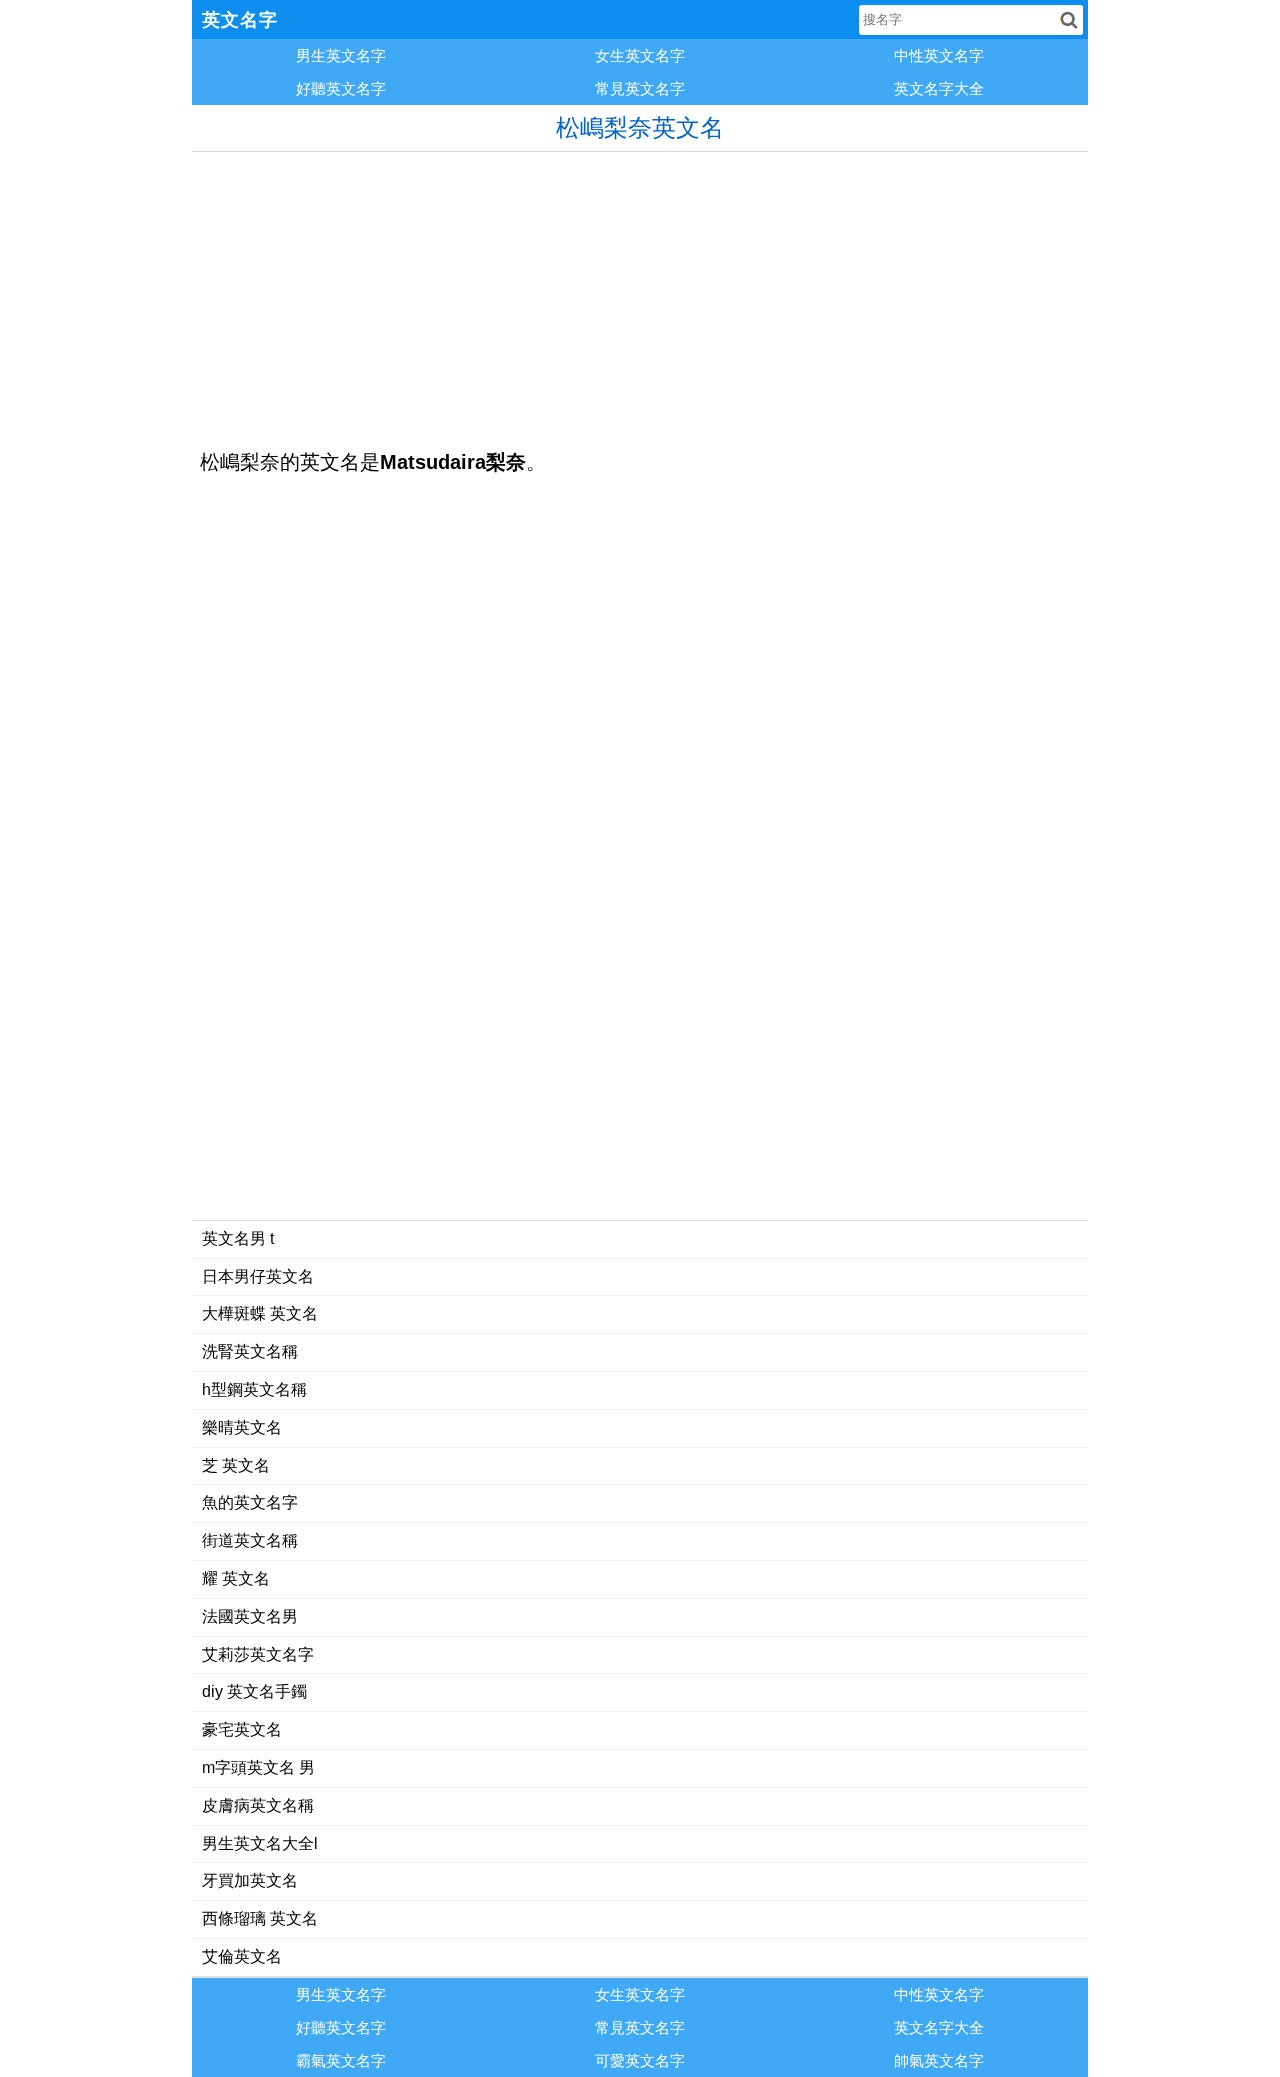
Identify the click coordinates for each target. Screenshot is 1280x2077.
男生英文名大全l (260, 1843)
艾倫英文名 (242, 1956)
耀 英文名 (236, 1578)
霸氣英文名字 (341, 2060)
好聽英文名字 (341, 88)
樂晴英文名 (242, 1427)
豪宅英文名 (242, 1729)
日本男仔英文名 (258, 1276)
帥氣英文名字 (939, 2060)
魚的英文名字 (250, 1502)
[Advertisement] (640, 292)
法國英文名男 (250, 1616)
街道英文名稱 (250, 1540)
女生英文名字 (640, 55)
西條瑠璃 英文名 (260, 1918)
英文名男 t (238, 1238)
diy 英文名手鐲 (254, 1691)
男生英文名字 (341, 55)
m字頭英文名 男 (258, 1767)
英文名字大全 (939, 88)
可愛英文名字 (640, 2060)
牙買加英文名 (250, 1880)
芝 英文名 (236, 1465)
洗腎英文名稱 (250, 1351)
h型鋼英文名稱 (254, 1389)
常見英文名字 (640, 88)
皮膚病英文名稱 (258, 1805)
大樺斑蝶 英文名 (260, 1313)
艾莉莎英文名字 (258, 1654)
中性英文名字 (939, 55)
